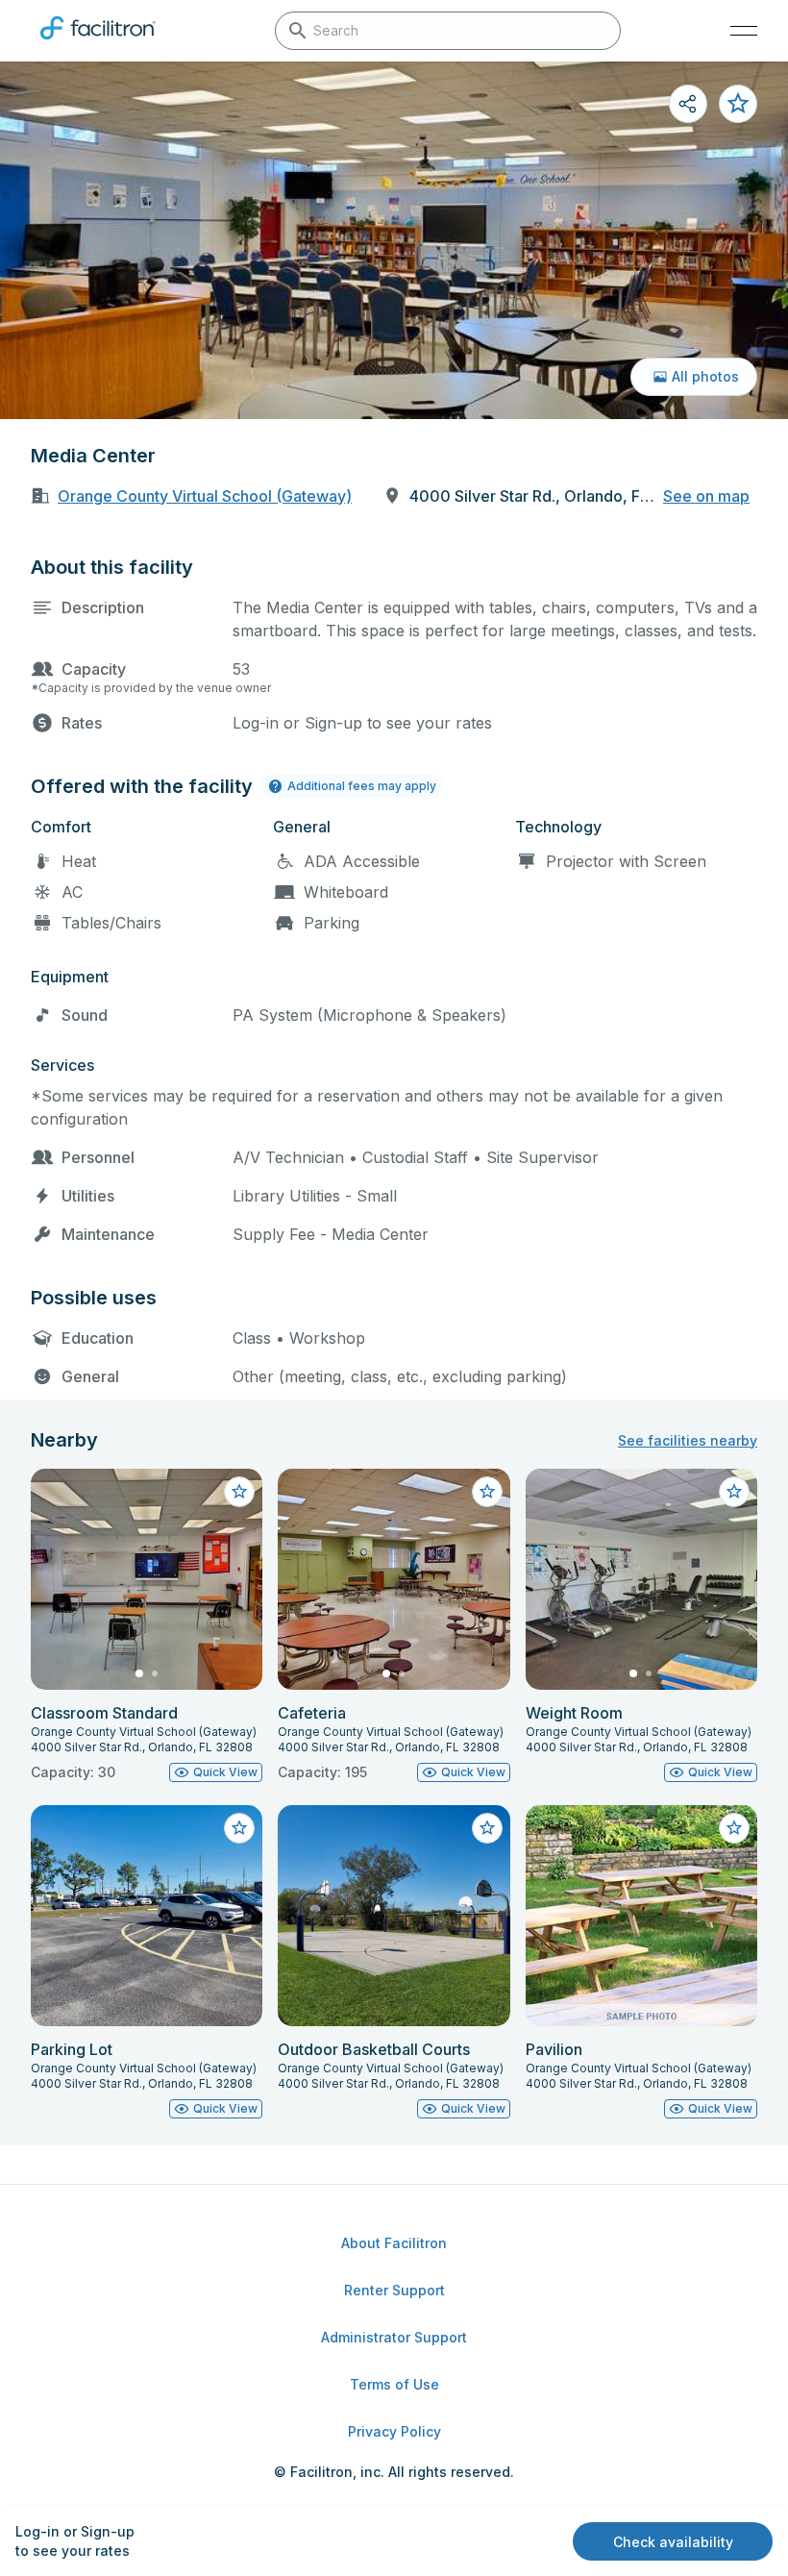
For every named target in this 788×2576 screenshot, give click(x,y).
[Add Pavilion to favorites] (734, 1828)
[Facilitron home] (98, 43)
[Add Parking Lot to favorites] (239, 1828)
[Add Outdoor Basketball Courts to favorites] (487, 1828)
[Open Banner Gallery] (394, 240)
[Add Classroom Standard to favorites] (239, 1492)
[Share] (688, 104)
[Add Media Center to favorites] (738, 104)
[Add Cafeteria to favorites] (487, 1492)
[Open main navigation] (744, 31)
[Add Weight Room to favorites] (734, 1492)
